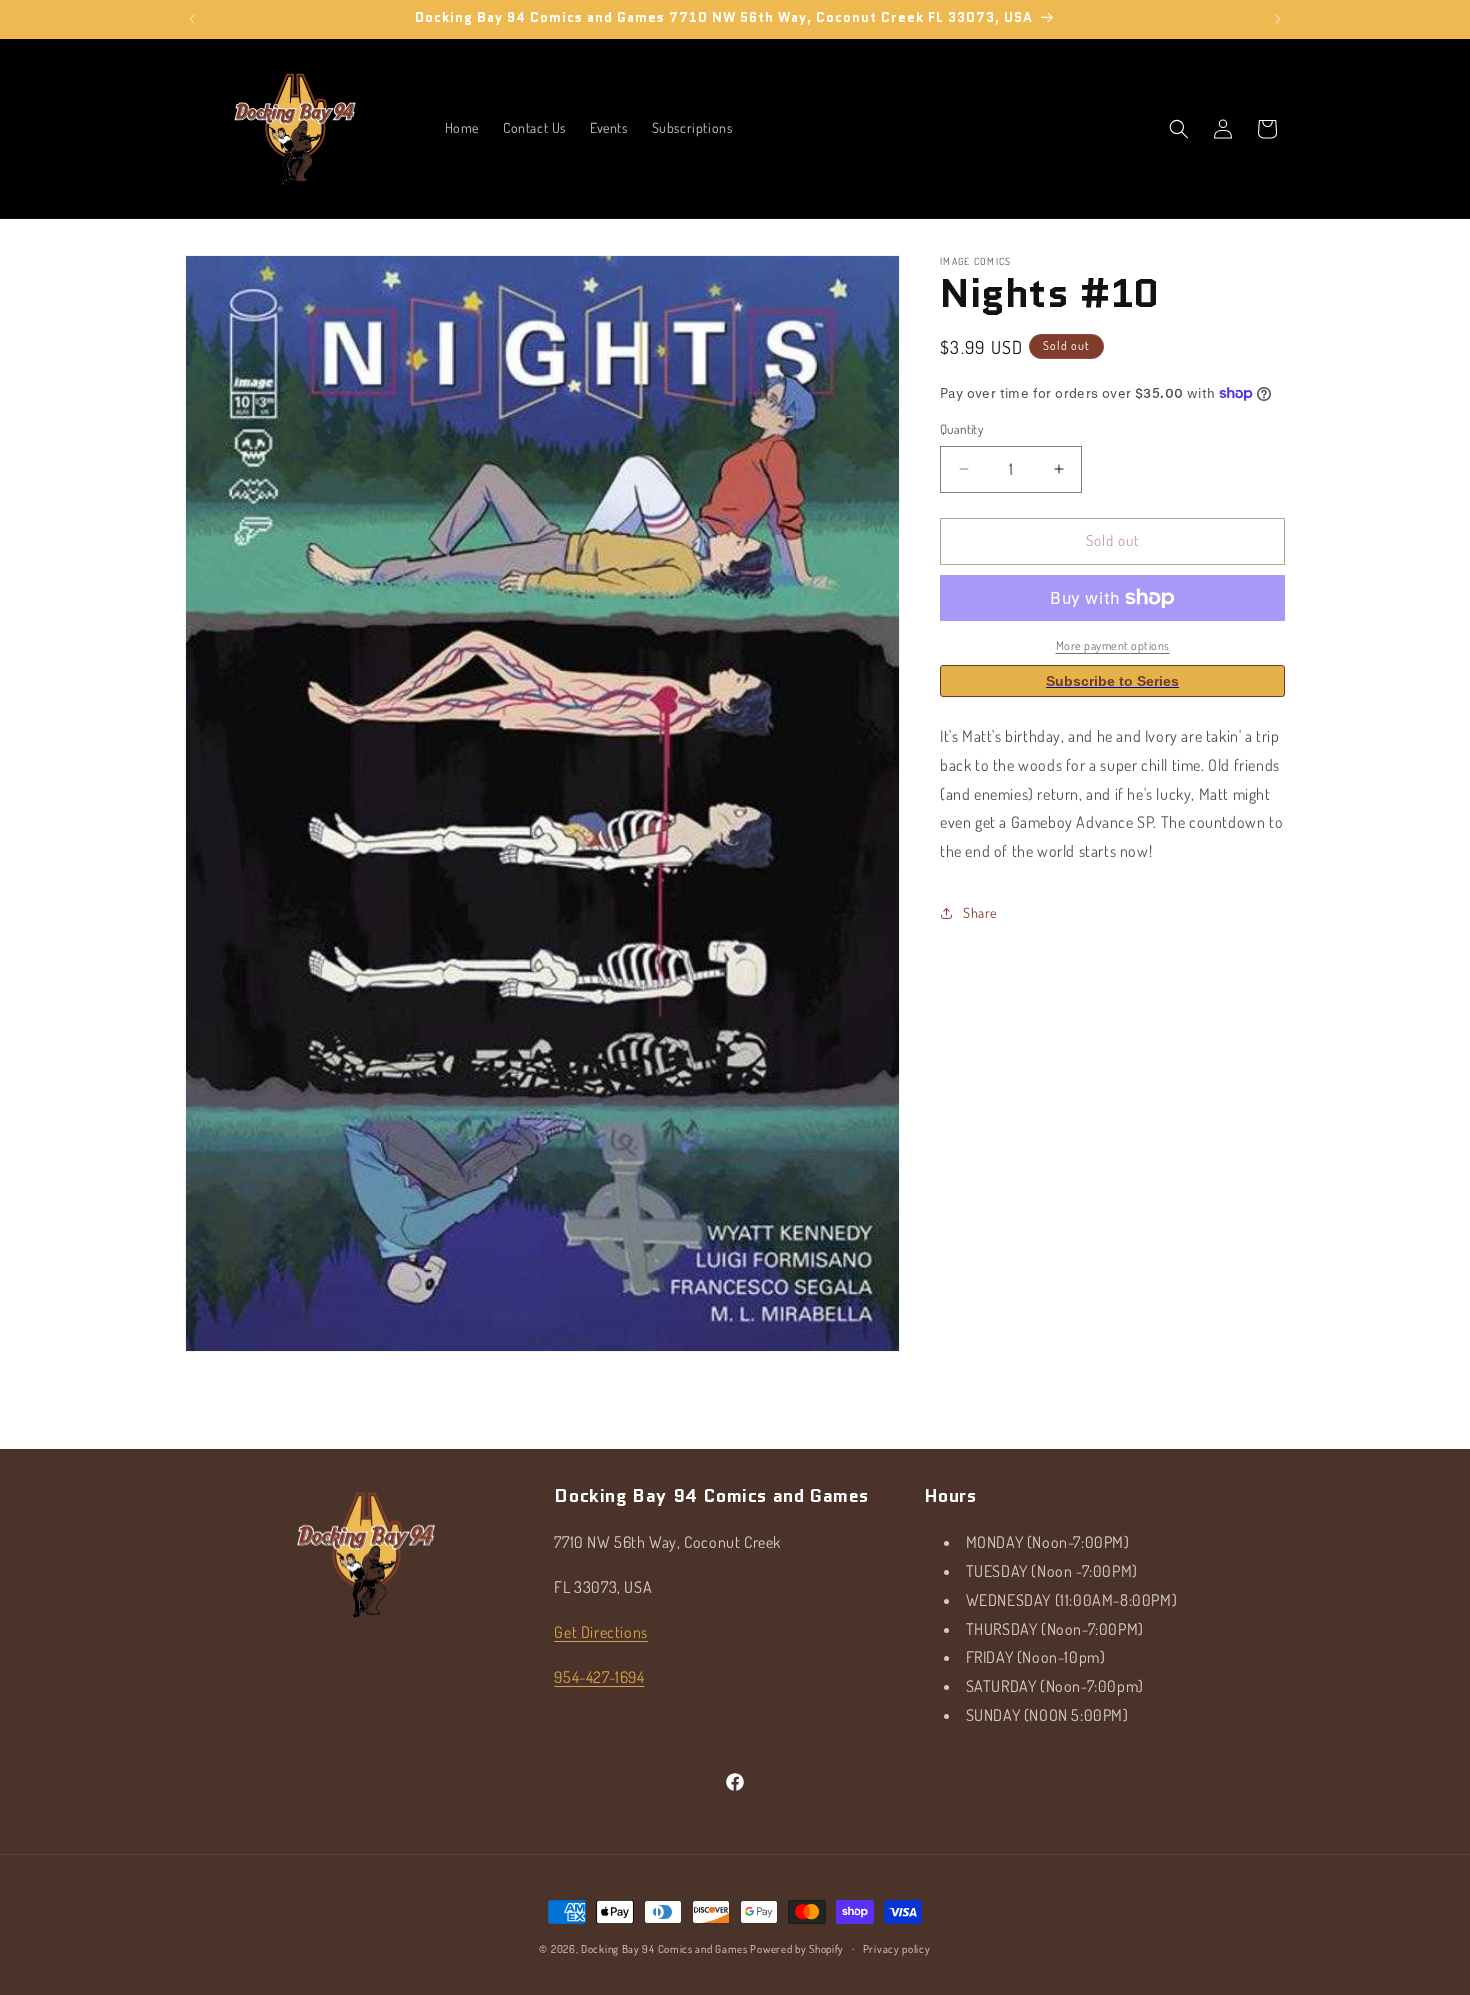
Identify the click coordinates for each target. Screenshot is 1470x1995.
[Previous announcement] (192, 19)
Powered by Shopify (797, 1949)
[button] (1179, 129)
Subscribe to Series (1112, 681)
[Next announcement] (1278, 19)
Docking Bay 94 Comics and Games (664, 1949)
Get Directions (600, 1632)
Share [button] (980, 912)
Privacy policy (897, 1948)
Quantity (961, 429)
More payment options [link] (1113, 645)
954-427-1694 (599, 1676)
